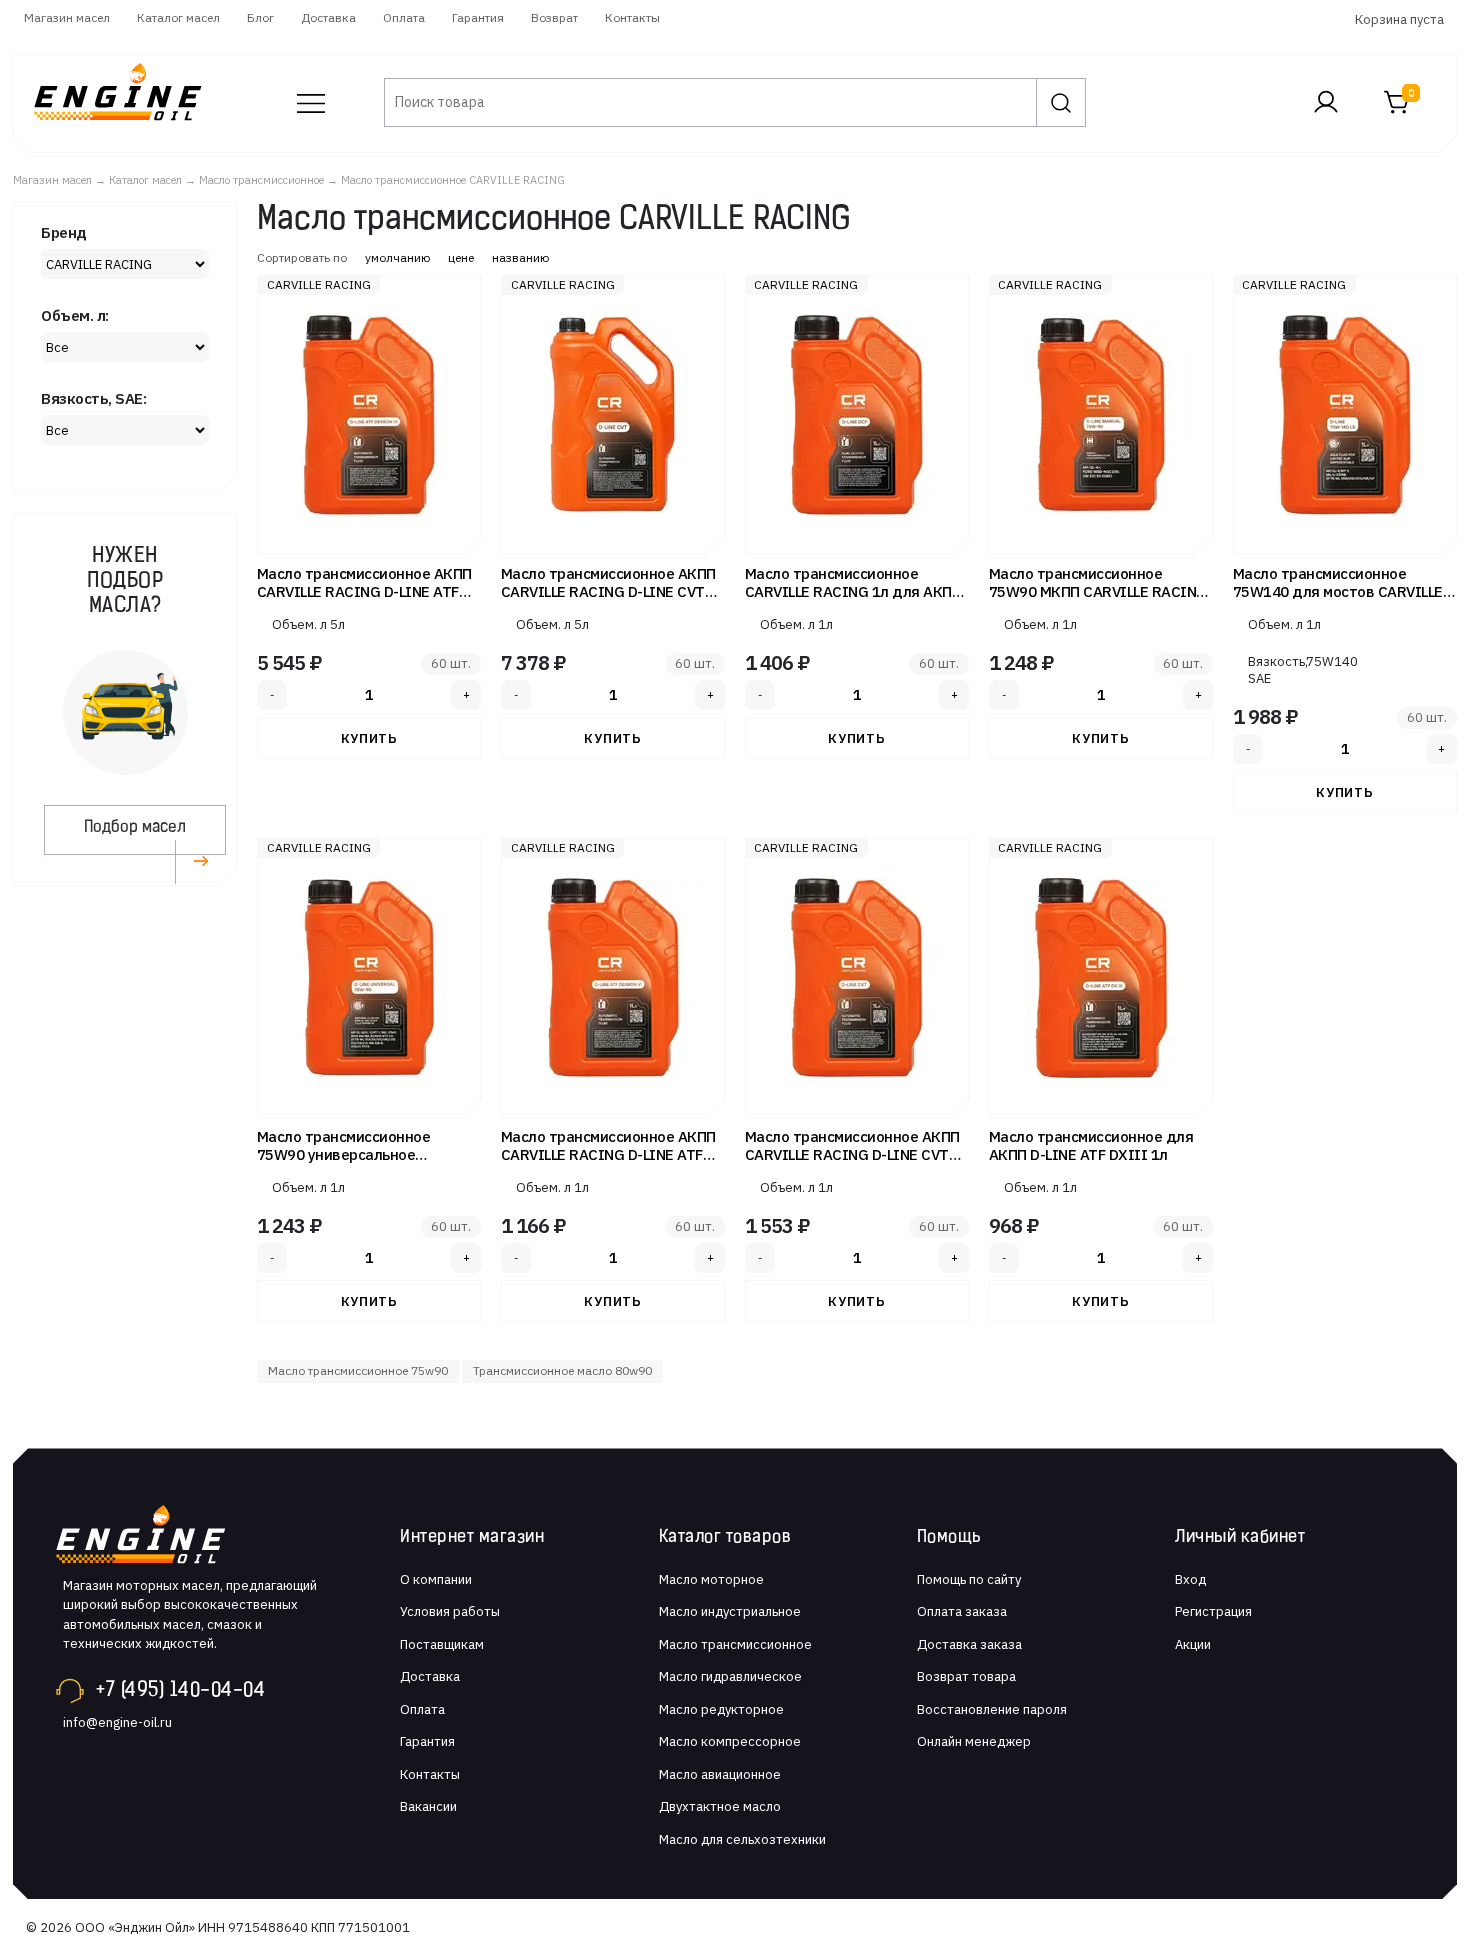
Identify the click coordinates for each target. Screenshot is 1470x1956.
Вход (1190, 1579)
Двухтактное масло (720, 1806)
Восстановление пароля (992, 1709)
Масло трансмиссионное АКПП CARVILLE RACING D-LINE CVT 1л (852, 1154)
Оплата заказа (962, 1611)
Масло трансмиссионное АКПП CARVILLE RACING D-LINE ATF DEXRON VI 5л (364, 591)
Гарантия (478, 17)
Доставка (328, 17)
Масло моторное (711, 1579)
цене (461, 257)
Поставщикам (442, 1644)
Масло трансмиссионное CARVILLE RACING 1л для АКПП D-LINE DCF (853, 591)
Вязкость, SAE (1277, 670)
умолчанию (397, 257)
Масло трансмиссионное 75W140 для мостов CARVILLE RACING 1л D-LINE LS (1338, 591)
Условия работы (450, 1611)
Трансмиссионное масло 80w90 (562, 1370)
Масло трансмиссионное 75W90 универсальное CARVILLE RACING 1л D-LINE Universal (354, 1163)
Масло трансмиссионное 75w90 (358, 1370)
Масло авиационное (720, 1774)
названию (520, 257)
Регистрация (1213, 1611)
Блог (260, 17)
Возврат (554, 17)
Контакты (632, 17)
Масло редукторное (721, 1709)
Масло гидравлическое (730, 1676)
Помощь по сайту (969, 1579)
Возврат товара (966, 1676)
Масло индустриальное (730, 1611)
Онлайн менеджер (974, 1741)
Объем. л (299, 624)
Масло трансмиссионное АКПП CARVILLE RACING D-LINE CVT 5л (608, 591)
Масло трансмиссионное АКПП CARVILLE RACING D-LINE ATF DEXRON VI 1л (608, 1154)
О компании (436, 1579)
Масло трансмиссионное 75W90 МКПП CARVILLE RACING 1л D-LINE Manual (1098, 591)
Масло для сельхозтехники (742, 1839)
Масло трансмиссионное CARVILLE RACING (453, 180)
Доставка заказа (969, 1644)
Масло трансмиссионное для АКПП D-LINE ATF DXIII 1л (1091, 1145)
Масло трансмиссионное (261, 180)
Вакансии (428, 1806)
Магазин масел (67, 17)
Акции (1193, 1644)
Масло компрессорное (730, 1741)
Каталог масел (178, 17)
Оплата (404, 17)
